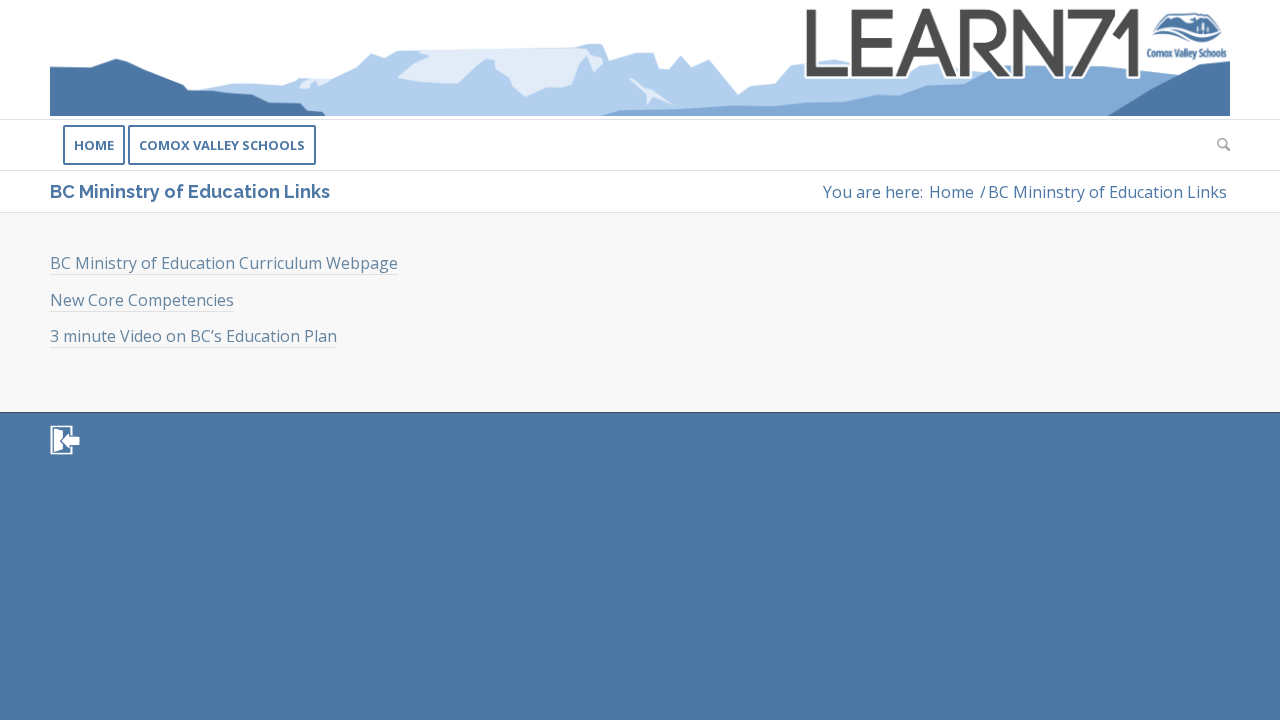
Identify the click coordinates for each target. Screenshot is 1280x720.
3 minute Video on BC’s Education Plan (193, 336)
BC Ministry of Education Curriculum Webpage (224, 263)
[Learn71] (640, 59)
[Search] (1217, 145)
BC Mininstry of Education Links (190, 191)
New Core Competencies (142, 300)
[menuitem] (94, 145)
